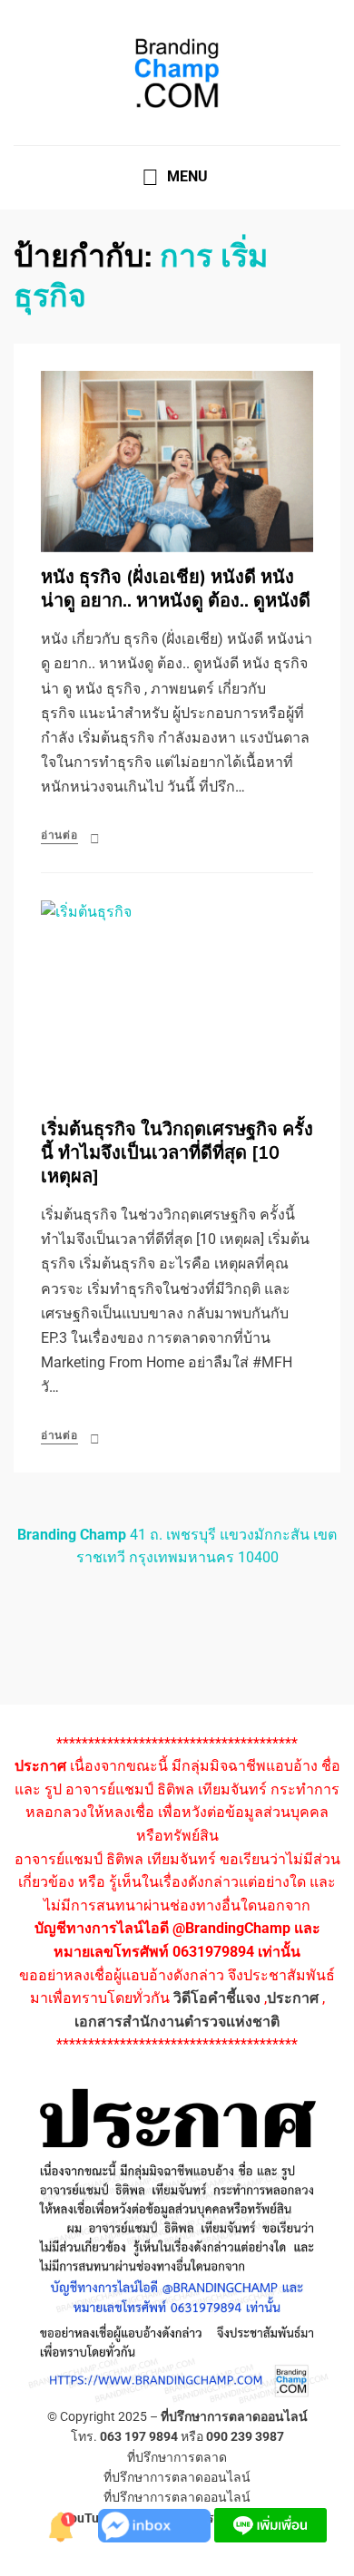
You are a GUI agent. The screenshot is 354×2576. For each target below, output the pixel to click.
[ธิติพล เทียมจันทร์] (62, 2524)
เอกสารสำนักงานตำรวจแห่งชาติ (177, 2022)
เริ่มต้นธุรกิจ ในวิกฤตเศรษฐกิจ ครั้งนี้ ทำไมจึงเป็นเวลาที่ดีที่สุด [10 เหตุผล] (177, 1153)
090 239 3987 (245, 2436)
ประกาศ (293, 1998)
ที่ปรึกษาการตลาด (177, 2457)
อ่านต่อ (59, 835)
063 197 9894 (139, 2436)
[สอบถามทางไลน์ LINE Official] (270, 2524)
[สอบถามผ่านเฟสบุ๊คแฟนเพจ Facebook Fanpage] (156, 2524)
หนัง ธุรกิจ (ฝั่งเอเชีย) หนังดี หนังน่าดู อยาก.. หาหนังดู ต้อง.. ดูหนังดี (176, 589)
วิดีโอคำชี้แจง (217, 1998)
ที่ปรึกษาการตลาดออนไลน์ (234, 2416)
